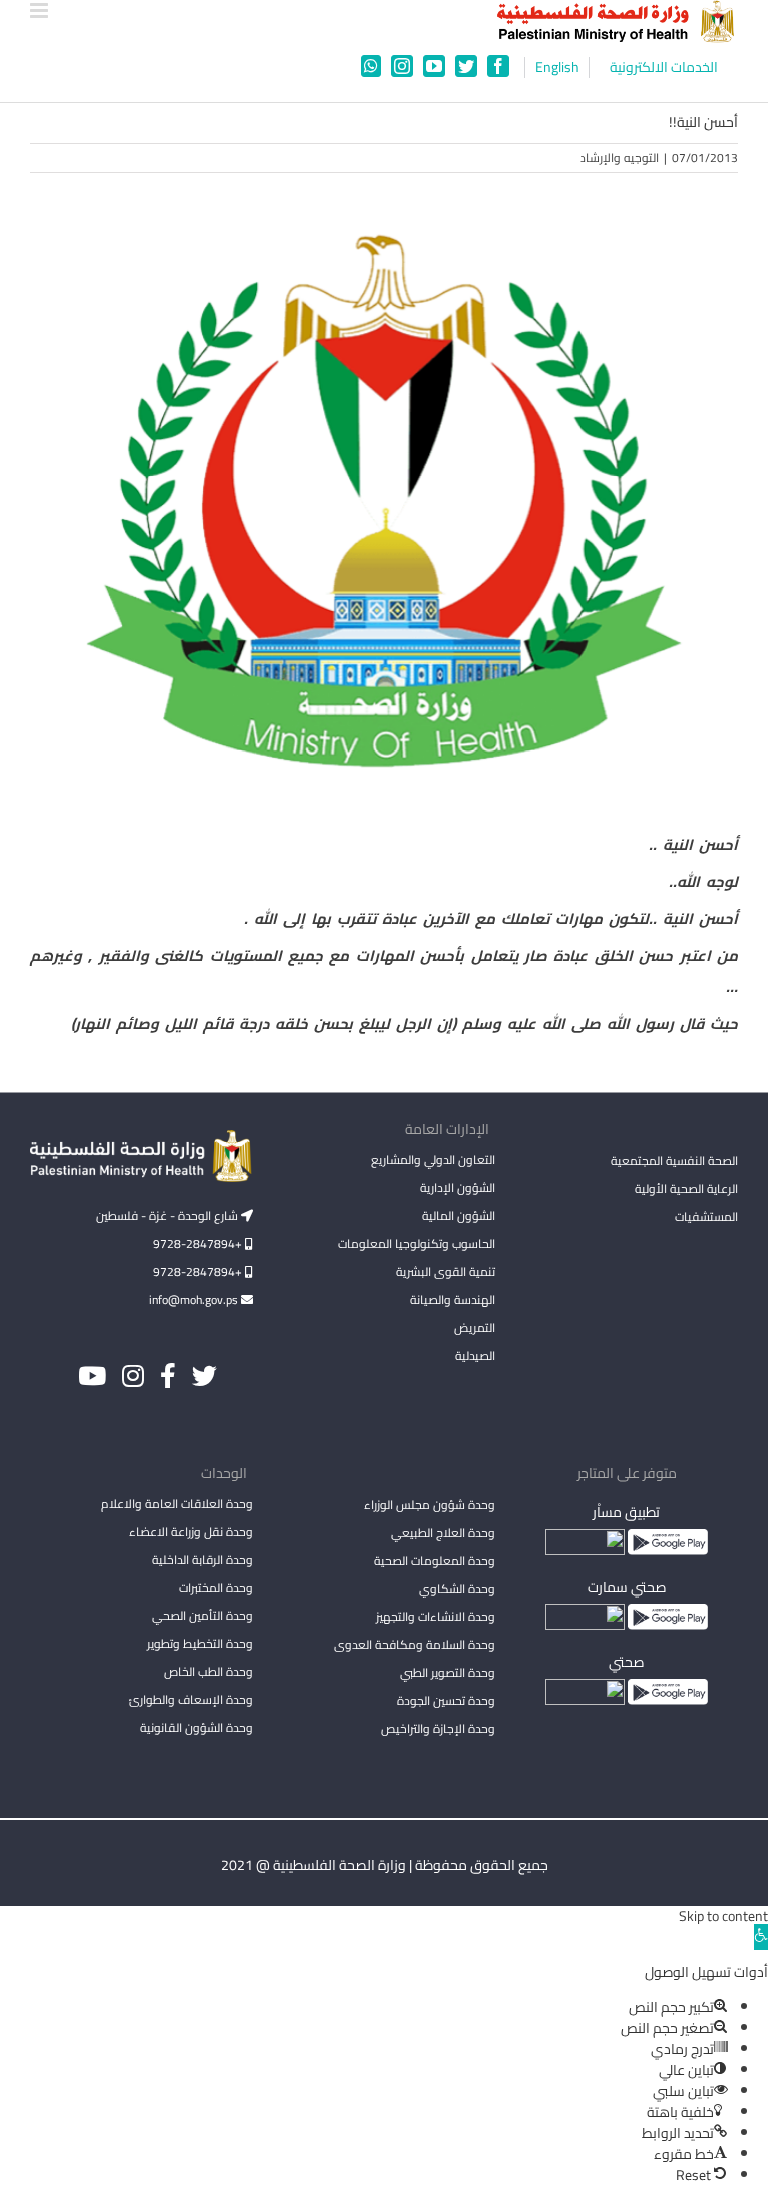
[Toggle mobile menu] (40, 10)
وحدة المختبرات (216, 1587)
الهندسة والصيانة (452, 1299)
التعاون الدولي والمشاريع (433, 1159)
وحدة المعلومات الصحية (434, 1560)
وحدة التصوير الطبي (447, 1672)
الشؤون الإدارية (457, 1187)
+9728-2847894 (199, 1243)
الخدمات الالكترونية (664, 67)
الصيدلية (475, 1355)
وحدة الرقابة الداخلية (202, 1559)
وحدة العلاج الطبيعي (443, 1532)
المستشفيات (706, 1216)
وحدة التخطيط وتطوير (200, 1643)
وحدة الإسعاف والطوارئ (191, 1699)
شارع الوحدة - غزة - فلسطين (168, 1215)
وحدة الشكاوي (457, 1588)
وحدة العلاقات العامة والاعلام (177, 1503)
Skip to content (723, 1916)
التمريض (474, 1327)
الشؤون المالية (458, 1215)
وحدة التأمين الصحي (202, 1615)
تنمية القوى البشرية (445, 1271)
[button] (761, 1937)
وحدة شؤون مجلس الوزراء (429, 1506)
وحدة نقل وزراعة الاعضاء (191, 1531)
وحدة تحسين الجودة (446, 1700)
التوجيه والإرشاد (619, 157)
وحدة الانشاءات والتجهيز (435, 1616)
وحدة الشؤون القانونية (196, 1727)
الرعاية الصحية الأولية (686, 1188)
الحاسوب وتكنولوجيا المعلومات (416, 1243)
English (557, 67)
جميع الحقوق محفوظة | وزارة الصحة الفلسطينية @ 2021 (384, 1865)
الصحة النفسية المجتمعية (674, 1162)
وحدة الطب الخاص (208, 1671)
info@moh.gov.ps (195, 1299)
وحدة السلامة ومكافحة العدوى (414, 1644)
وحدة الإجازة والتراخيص (438, 1728)
